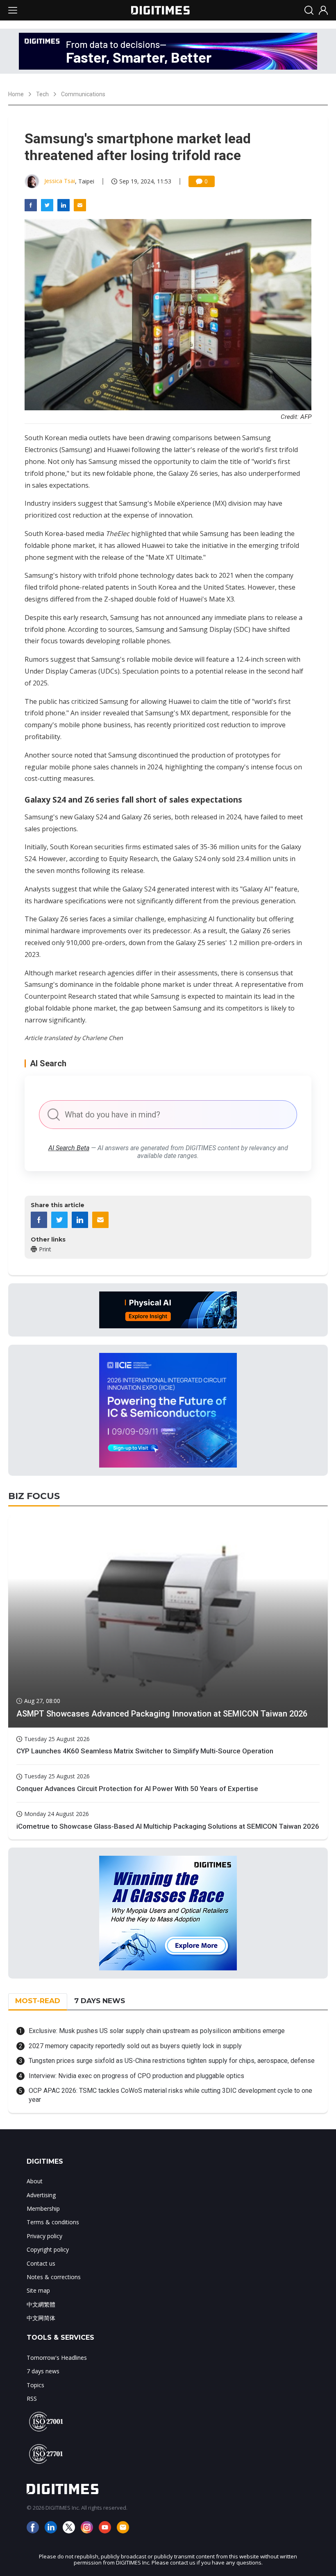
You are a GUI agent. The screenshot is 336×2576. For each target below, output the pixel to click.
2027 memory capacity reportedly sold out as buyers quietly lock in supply (135, 2046)
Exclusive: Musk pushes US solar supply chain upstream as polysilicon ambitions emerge (157, 2031)
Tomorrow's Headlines (57, 2358)
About (35, 2181)
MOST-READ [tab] (38, 2001)
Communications (83, 94)
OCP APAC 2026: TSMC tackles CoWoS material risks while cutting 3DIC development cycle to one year (170, 2095)
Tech (42, 94)
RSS (32, 2398)
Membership (43, 2208)
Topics (35, 2385)
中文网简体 (41, 2318)
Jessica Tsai (60, 181)
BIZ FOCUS (34, 1496)
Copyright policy (48, 2249)
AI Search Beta (69, 1148)
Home (16, 94)
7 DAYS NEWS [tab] (100, 2001)
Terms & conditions (53, 2222)
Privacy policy (44, 2236)
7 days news (43, 2371)
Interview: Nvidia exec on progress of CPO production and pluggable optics (136, 2076)
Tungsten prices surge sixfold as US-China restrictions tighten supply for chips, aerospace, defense (172, 2061)
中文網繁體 (41, 2304)
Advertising (41, 2195)
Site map (38, 2290)
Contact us (41, 2263)
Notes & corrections (54, 2277)
